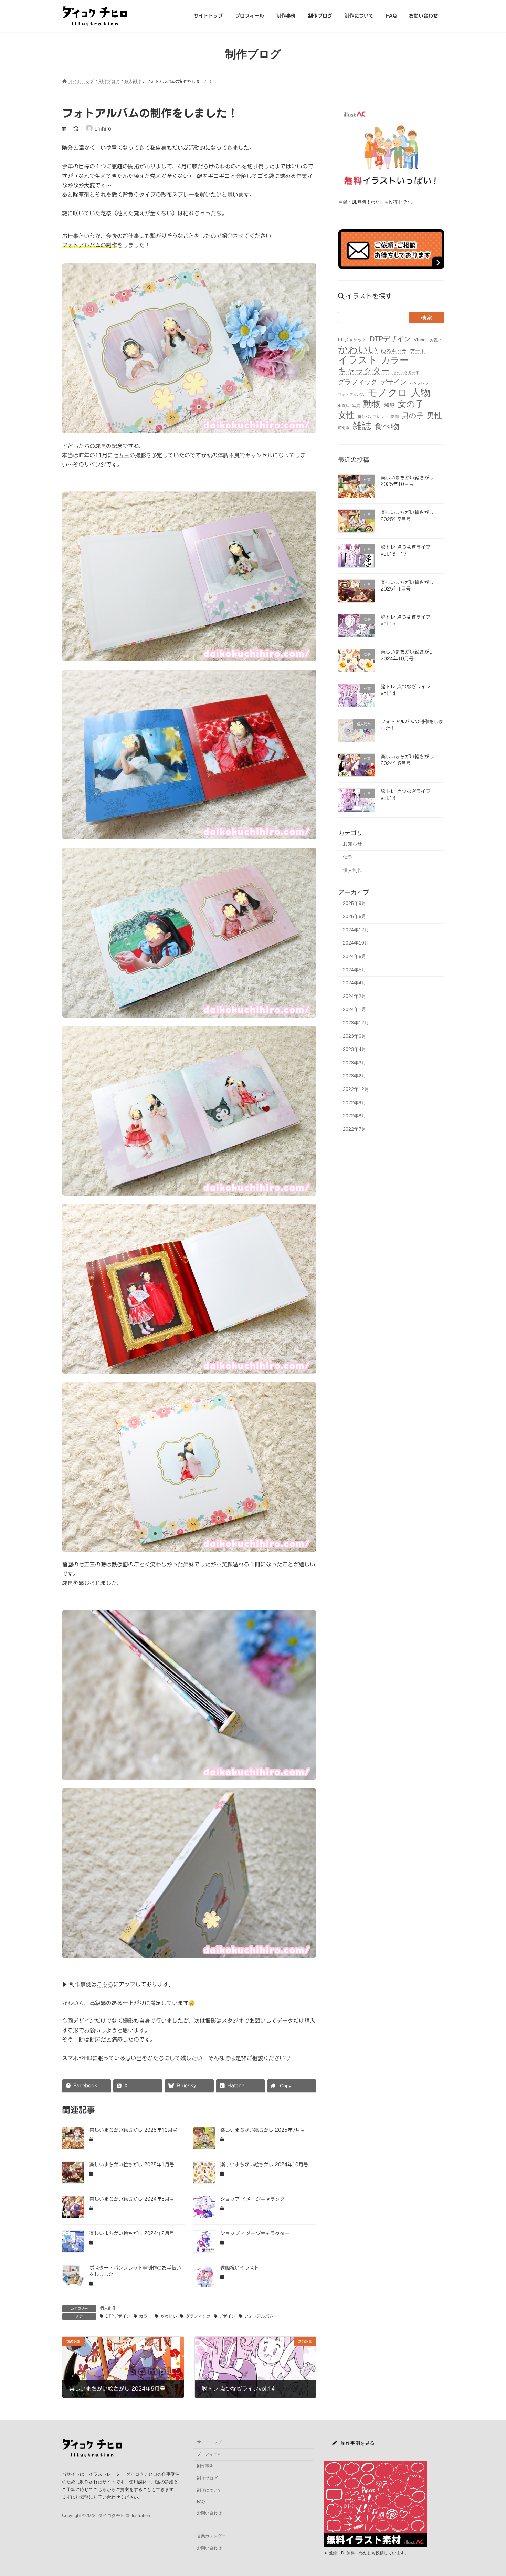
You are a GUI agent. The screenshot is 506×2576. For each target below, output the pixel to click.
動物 (372, 404)
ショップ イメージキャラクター (255, 2199)
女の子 (411, 404)
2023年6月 (355, 1036)
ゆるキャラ (394, 351)
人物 (421, 392)
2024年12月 (356, 929)
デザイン (227, 2316)
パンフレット (421, 383)
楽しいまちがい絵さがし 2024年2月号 (132, 2233)
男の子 (413, 415)
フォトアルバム (259, 2316)
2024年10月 (356, 943)
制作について (209, 2490)
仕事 (348, 857)
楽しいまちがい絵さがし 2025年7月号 (263, 2130)
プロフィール (209, 2454)
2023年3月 (355, 1062)
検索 (426, 317)
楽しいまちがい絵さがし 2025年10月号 (133, 2130)
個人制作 (108, 2308)
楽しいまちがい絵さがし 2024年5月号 (132, 2199)
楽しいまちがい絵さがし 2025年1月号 (132, 2165)
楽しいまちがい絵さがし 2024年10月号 (264, 2165)
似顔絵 (344, 406)
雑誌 (362, 426)
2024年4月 (355, 983)
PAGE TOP (488, 2492)
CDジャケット (352, 339)
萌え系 (344, 428)
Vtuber (420, 339)
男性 (434, 415)
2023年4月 (355, 1049)
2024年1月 (355, 1009)
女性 (346, 415)
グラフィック (198, 2316)
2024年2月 (355, 996)
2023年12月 (356, 1023)
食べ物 (387, 426)
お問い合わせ (209, 2513)
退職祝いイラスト (240, 2268)
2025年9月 (355, 903)
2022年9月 (355, 1102)
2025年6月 (355, 916)
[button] (353, 2443)
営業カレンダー (211, 2536)
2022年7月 (355, 1129)
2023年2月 (355, 1076)
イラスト (358, 360)
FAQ (201, 2502)
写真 (356, 406)
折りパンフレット (373, 417)
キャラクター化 (406, 372)
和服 (389, 405)
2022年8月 (355, 1116)
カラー (145, 2316)
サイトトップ (209, 2442)
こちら (105, 1984)
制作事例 (205, 2466)
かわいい (169, 2316)
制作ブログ (207, 2478)
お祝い (436, 340)
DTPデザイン (118, 2316)
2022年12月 (356, 1089)
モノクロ (388, 392)
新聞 (395, 417)
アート (418, 351)
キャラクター (364, 371)
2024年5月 (355, 969)
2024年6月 (355, 956)
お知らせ (352, 843)
